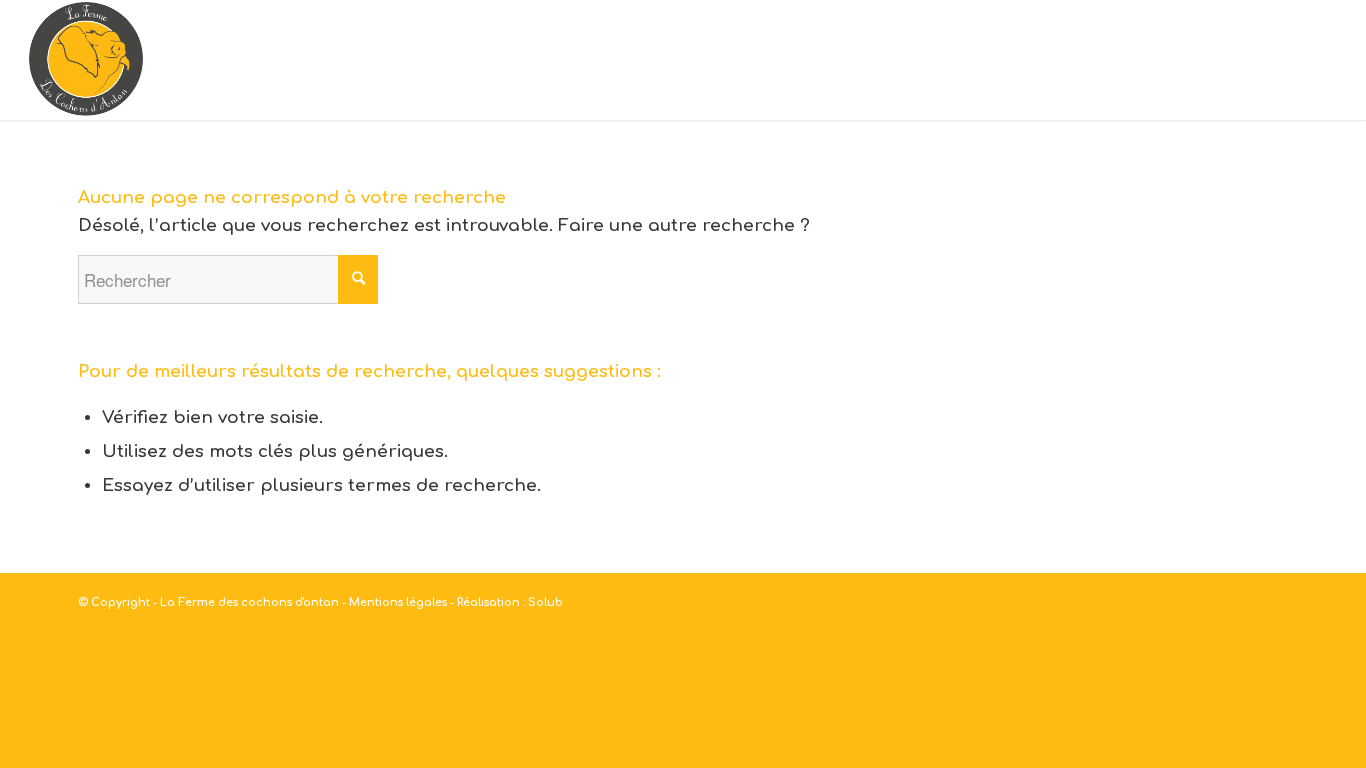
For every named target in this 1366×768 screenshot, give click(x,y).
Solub (545, 602)
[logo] (86, 60)
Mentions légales (398, 602)
